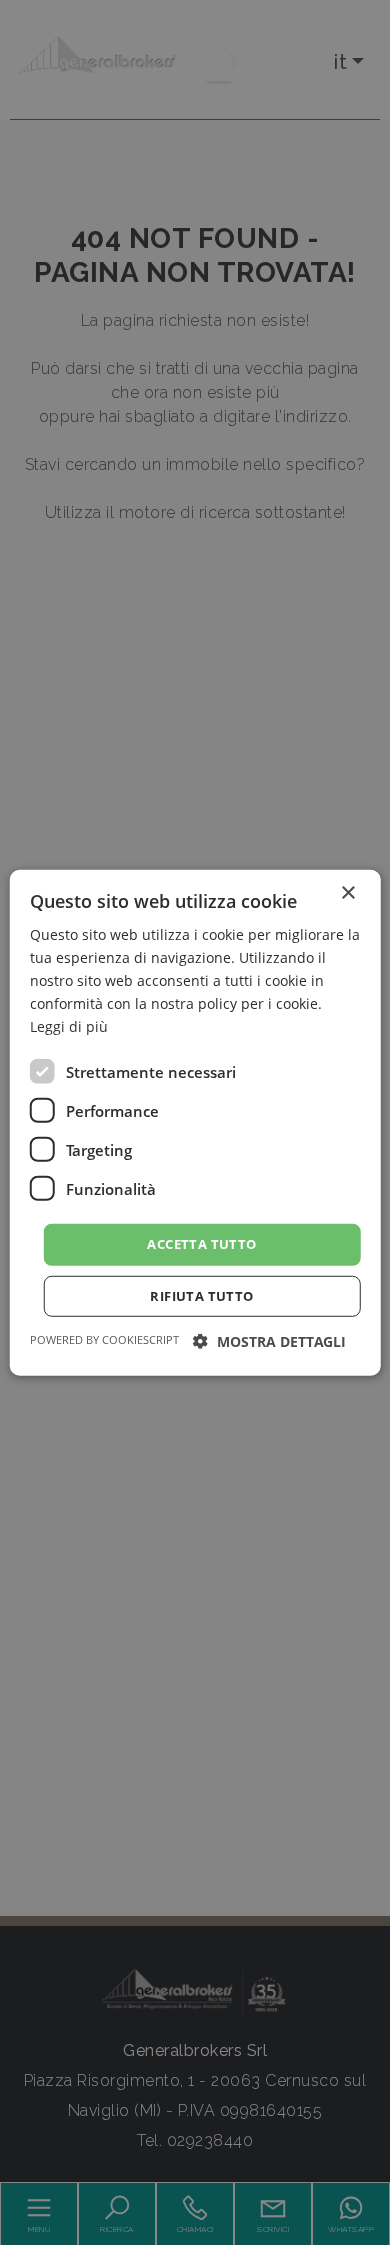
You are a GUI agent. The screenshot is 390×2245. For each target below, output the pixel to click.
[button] (269, 1341)
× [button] (347, 892)
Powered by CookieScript (104, 1339)
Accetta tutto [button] (201, 1244)
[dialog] (195, 1122)
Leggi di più (69, 1026)
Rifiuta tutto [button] (201, 1296)
